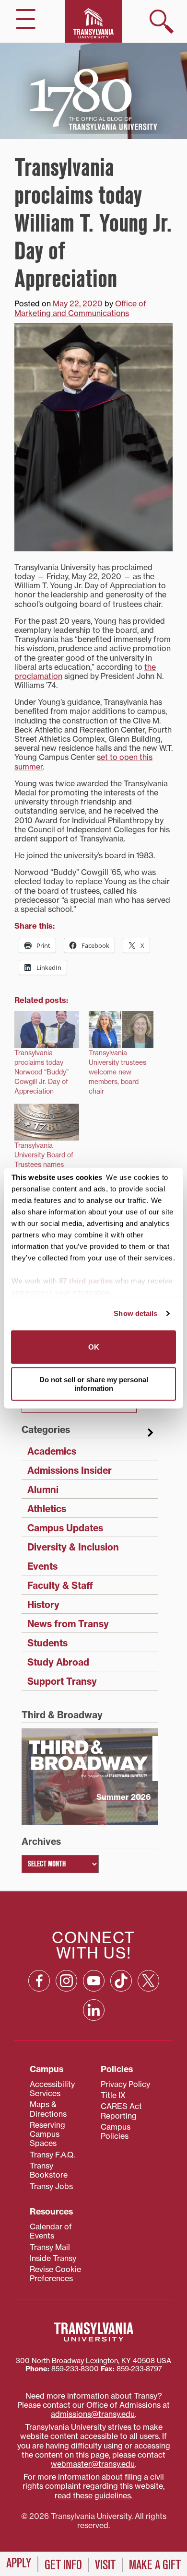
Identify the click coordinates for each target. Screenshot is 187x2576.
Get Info (63, 2565)
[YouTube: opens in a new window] (94, 1981)
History (43, 1605)
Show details (135, 1313)
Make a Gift (155, 2565)
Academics (52, 1451)
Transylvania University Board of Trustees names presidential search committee (44, 1165)
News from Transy (68, 1624)
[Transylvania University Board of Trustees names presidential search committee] (47, 1122)
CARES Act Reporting (121, 2111)
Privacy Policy (125, 2084)
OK (94, 1346)
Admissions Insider (70, 1470)
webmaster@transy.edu (93, 2464)
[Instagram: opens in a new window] (66, 1981)
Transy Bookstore (49, 2170)
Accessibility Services (52, 2089)
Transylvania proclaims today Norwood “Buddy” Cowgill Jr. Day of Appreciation (41, 1072)
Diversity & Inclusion (73, 1547)
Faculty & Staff (60, 1585)
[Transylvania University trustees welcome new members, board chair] (121, 1030)
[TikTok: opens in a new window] (121, 1981)
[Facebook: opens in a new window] (39, 1981)
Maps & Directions (48, 2109)
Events (42, 1566)
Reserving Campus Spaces (47, 2134)
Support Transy (62, 1681)
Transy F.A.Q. (52, 2155)
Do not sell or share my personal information (94, 1384)
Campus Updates (65, 1528)
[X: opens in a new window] (148, 1981)
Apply (19, 2563)
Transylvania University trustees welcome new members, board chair (117, 1072)
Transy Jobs (51, 2186)
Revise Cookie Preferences (55, 2274)
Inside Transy (53, 2258)
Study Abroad (58, 1662)
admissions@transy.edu (93, 2414)
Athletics (47, 1509)
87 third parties (86, 1280)
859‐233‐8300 (75, 2369)
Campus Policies (116, 2131)
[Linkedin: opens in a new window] (94, 2010)
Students (47, 1643)
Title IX (113, 2095)
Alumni (43, 1490)
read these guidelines (93, 2495)
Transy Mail (50, 2247)
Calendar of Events (51, 2231)
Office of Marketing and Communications (80, 308)
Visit (105, 2565)
